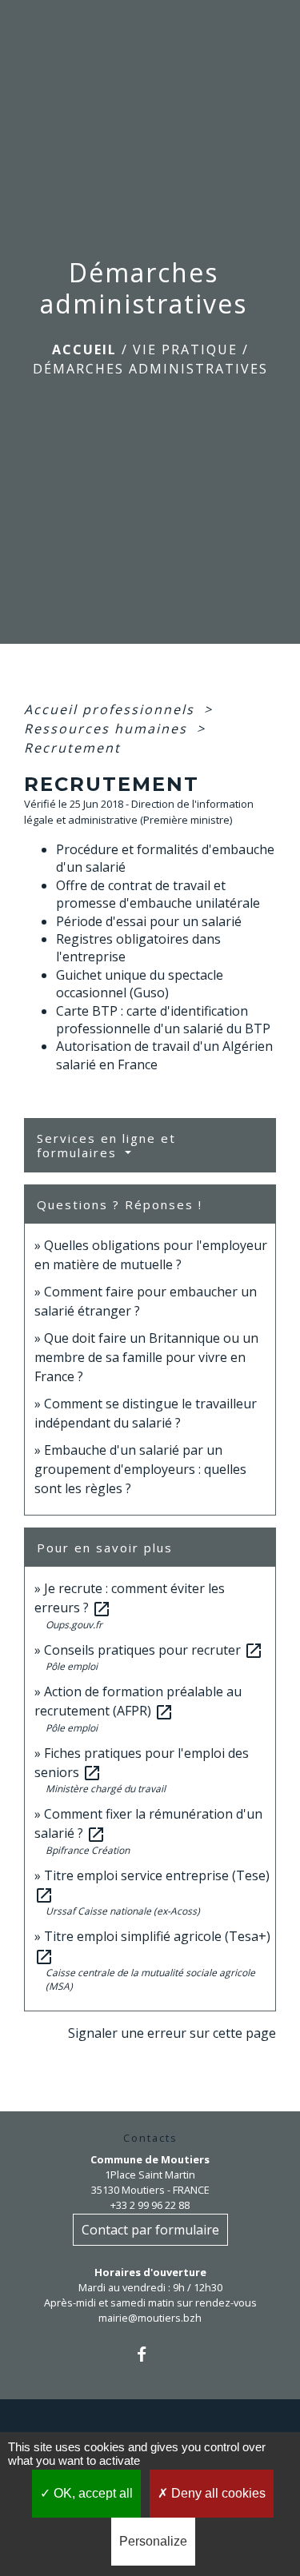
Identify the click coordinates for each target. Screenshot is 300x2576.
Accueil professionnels (112, 709)
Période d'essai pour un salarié (149, 921)
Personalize (153, 2541)
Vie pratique (185, 349)
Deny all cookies (217, 2493)
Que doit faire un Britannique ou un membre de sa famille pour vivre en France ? (146, 1357)
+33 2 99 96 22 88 (150, 2205)
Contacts (150, 2138)
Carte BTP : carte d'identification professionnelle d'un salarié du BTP (163, 1020)
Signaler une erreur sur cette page (172, 2033)
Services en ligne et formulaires (106, 1145)
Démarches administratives (150, 369)
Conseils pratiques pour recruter (154, 1650)
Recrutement (72, 748)
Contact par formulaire (150, 2230)
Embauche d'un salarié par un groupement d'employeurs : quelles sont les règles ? (140, 1469)
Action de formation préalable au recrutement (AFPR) (138, 1701)
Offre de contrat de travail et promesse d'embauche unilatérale (158, 894)
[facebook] (150, 2354)
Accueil (84, 349)
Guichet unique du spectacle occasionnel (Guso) (140, 984)
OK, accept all (92, 2493)
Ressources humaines (108, 729)
